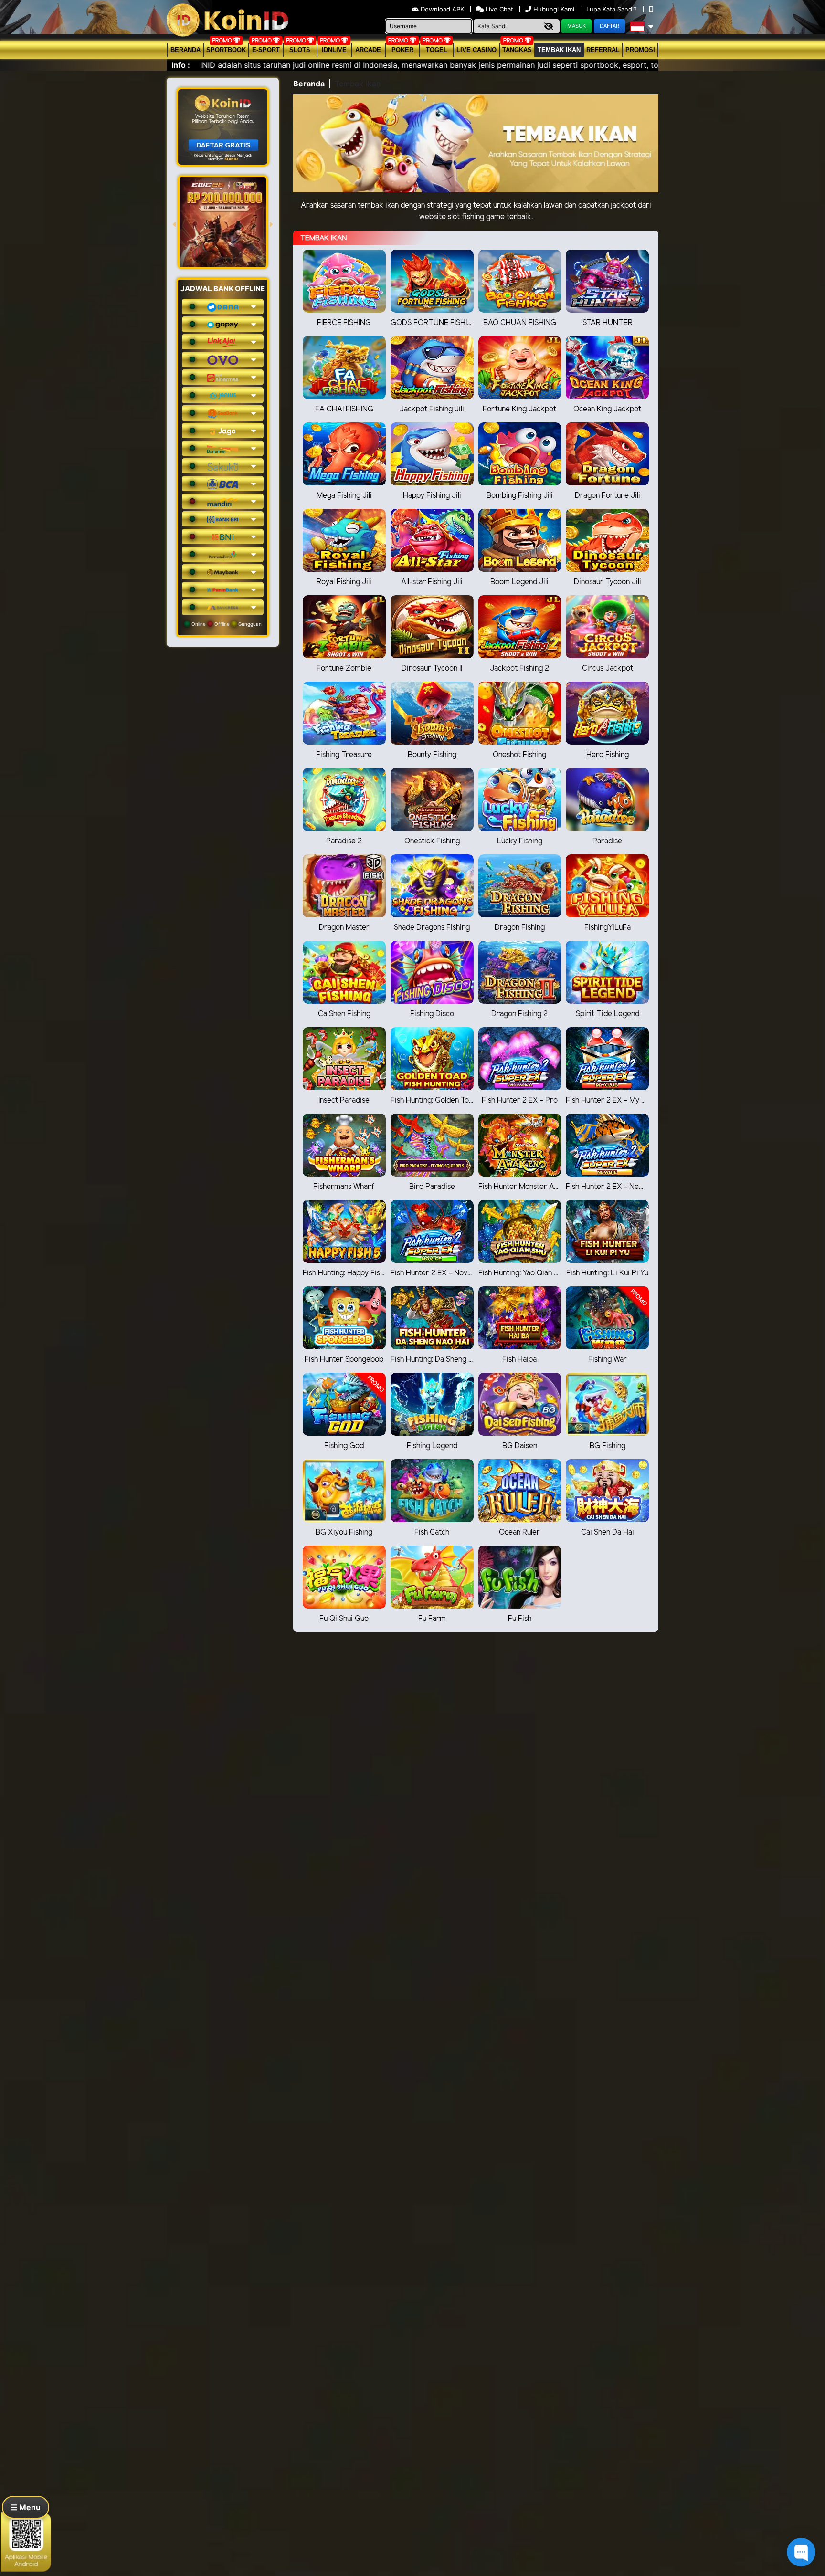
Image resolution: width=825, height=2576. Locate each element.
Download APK (442, 9)
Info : (181, 65)
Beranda (185, 50)
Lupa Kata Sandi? (613, 9)
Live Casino (476, 50)
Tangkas (517, 50)
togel (437, 50)
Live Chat (498, 9)
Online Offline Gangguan (226, 624)
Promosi (640, 50)
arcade (368, 50)
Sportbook (226, 50)
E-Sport (266, 50)
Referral (603, 50)
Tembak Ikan (559, 50)
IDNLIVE (334, 50)
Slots (300, 50)
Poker (402, 50)
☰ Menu (26, 2507)
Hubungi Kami (554, 9)
